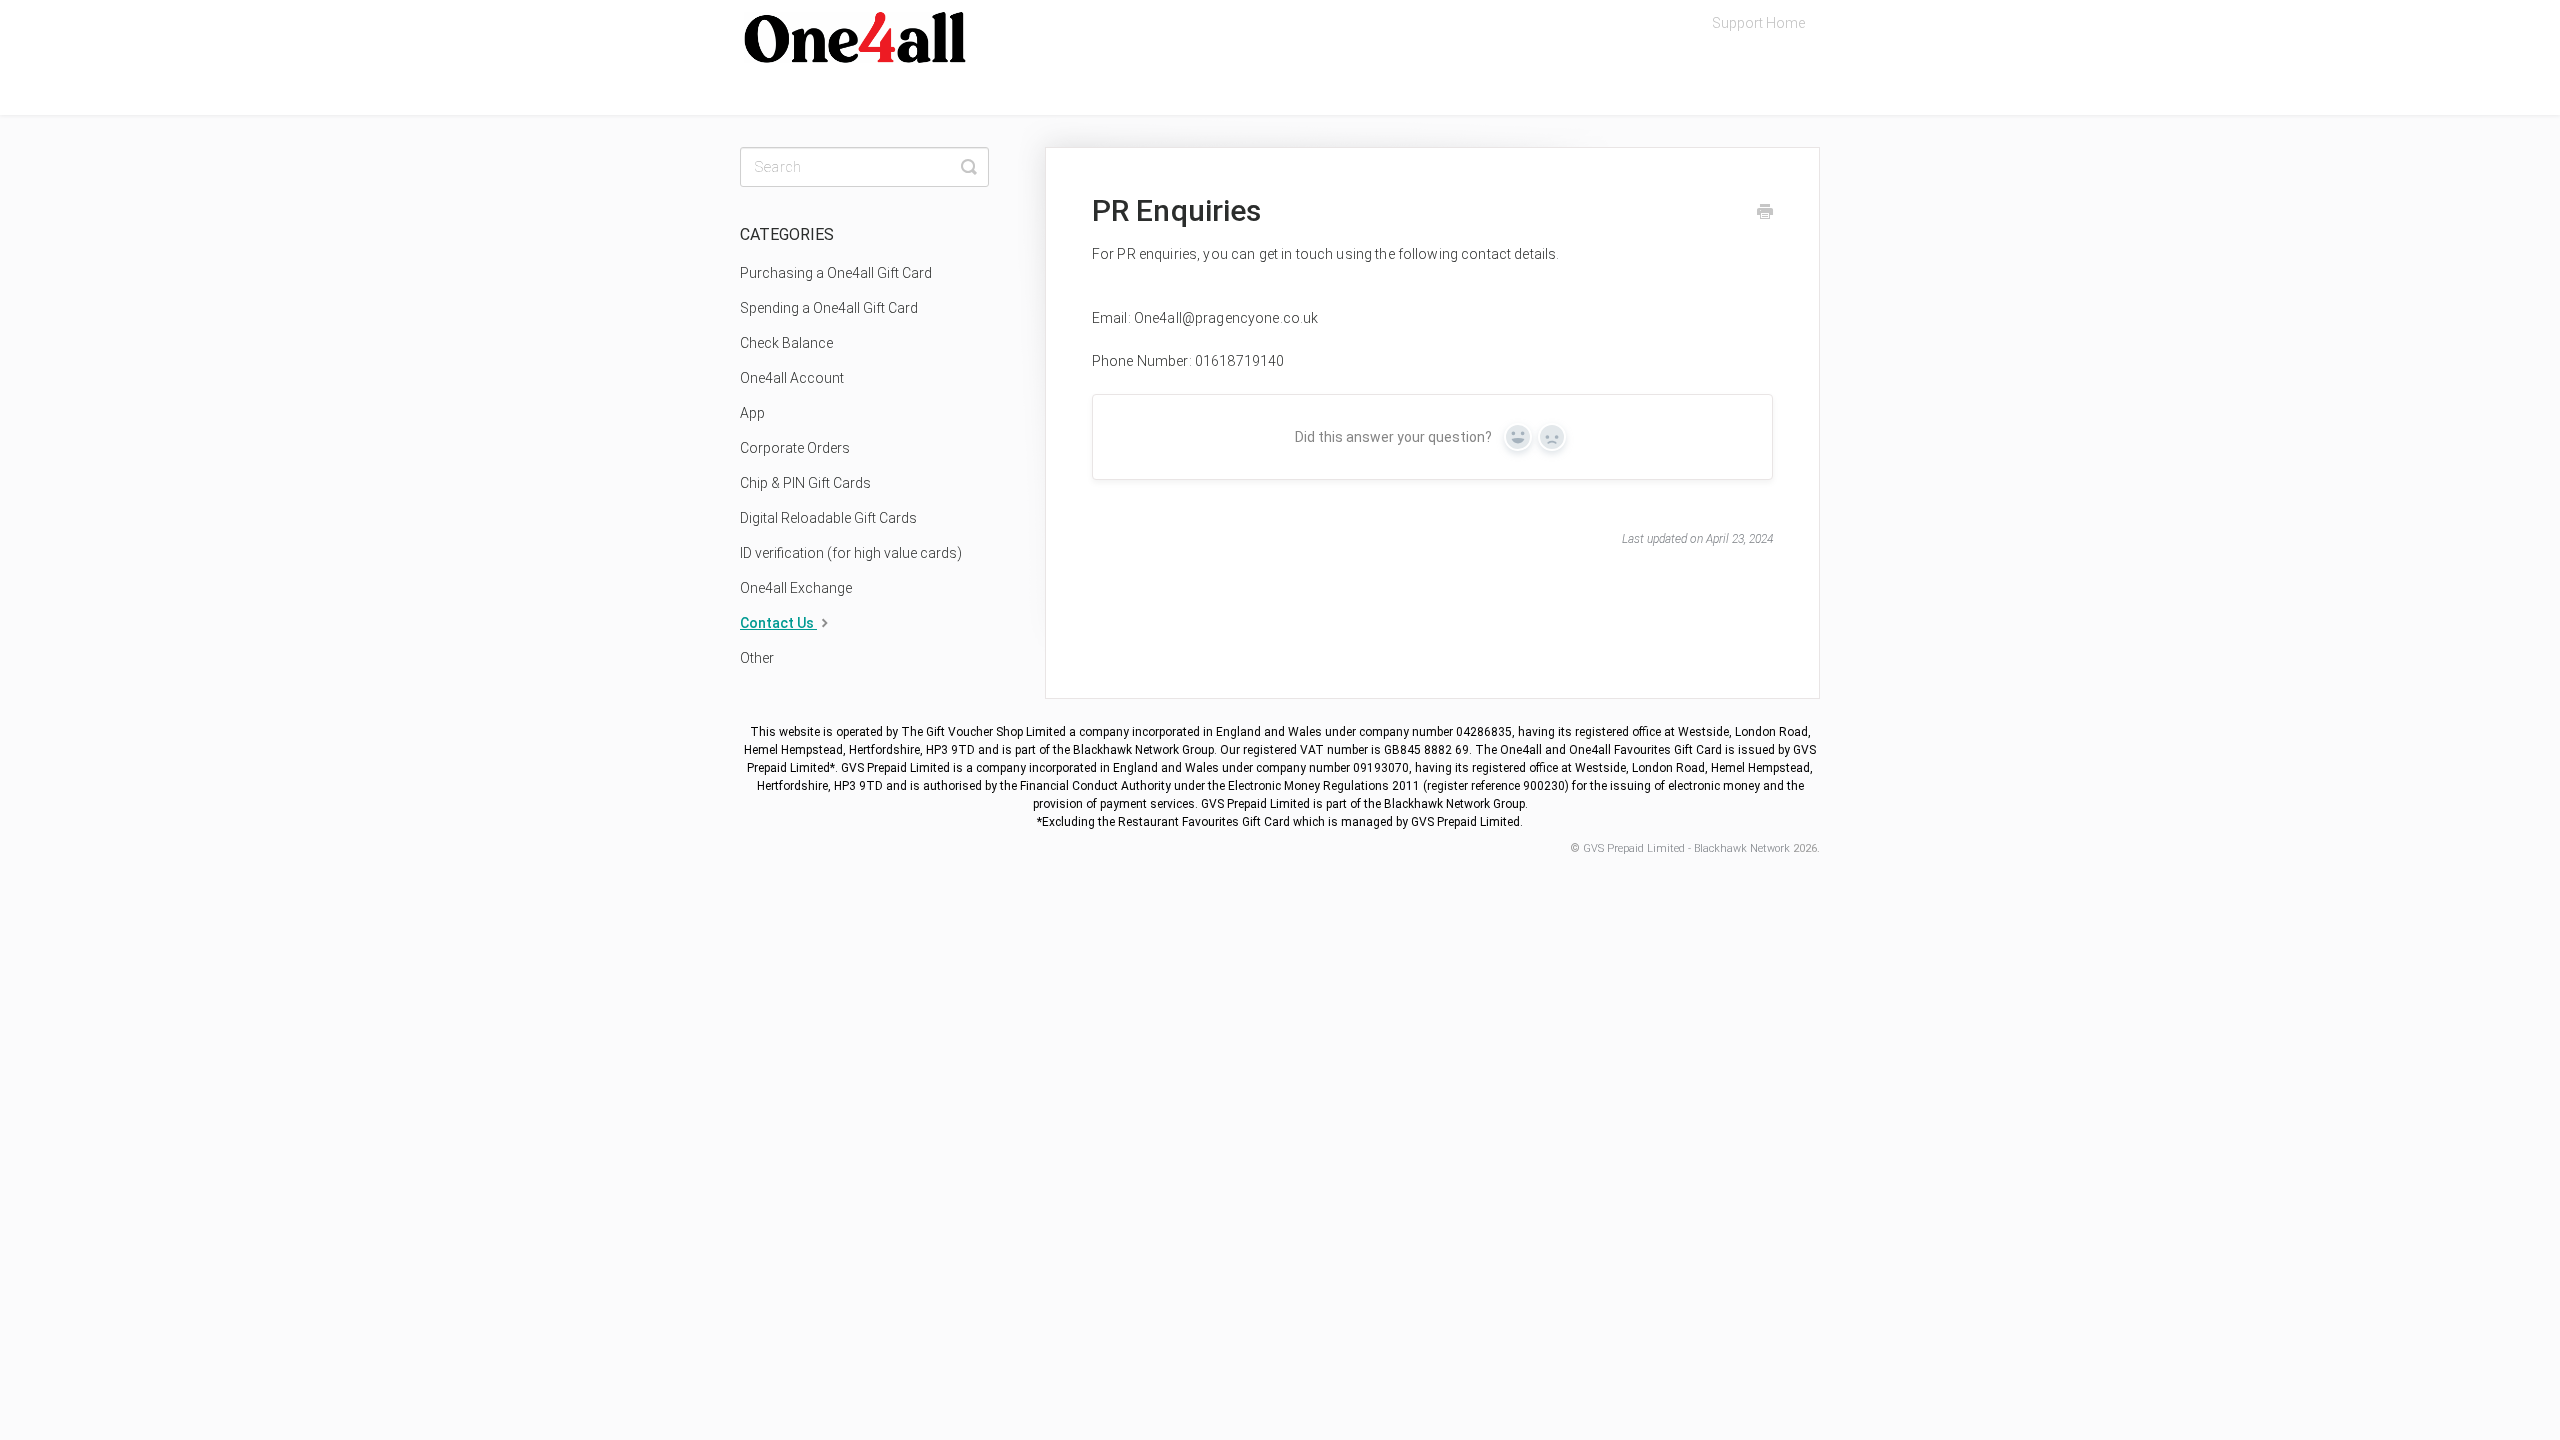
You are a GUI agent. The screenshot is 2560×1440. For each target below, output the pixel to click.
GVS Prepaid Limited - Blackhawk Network (1686, 848)
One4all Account (792, 378)
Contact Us (778, 623)
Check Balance (786, 343)
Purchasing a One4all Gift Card (836, 273)
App (752, 413)
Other (757, 658)
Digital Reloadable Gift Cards (828, 518)
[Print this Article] (1765, 214)
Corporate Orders (795, 448)
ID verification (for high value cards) (851, 553)
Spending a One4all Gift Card (829, 308)
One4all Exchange (796, 588)
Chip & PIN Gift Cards (805, 483)
